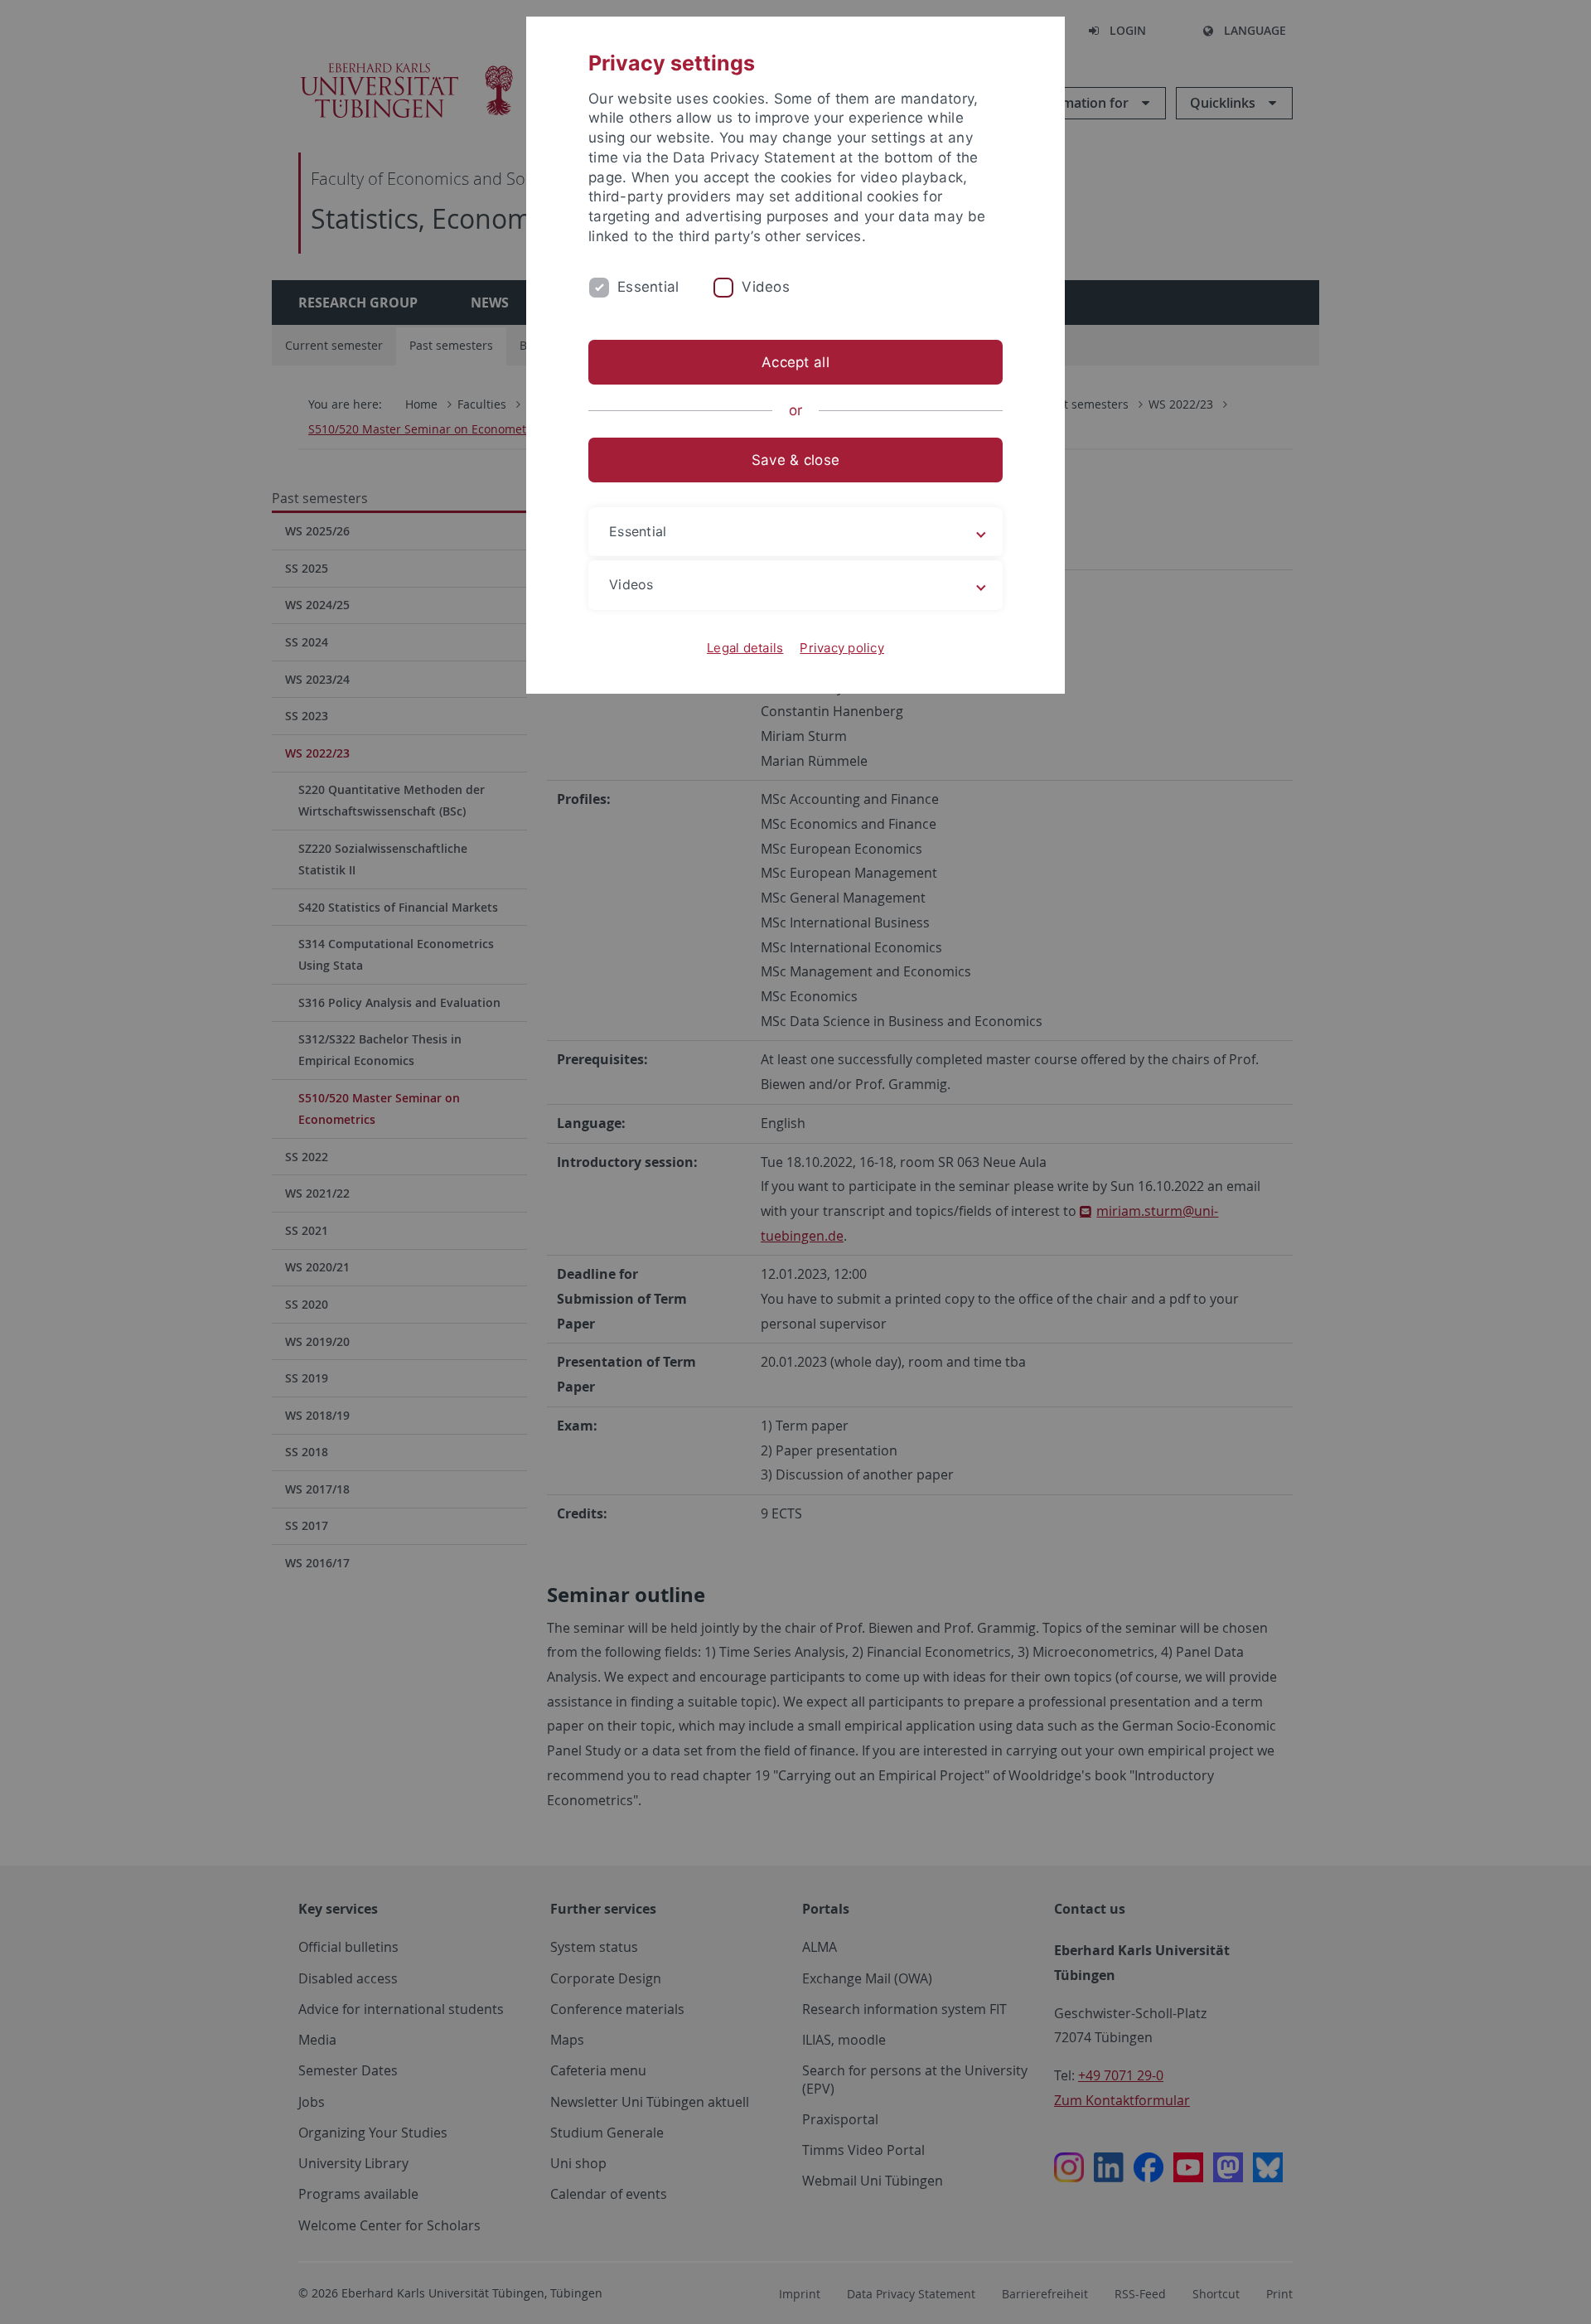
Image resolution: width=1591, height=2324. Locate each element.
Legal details (745, 648)
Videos (766, 287)
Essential (648, 287)
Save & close (795, 460)
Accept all (795, 362)
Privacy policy (842, 648)
